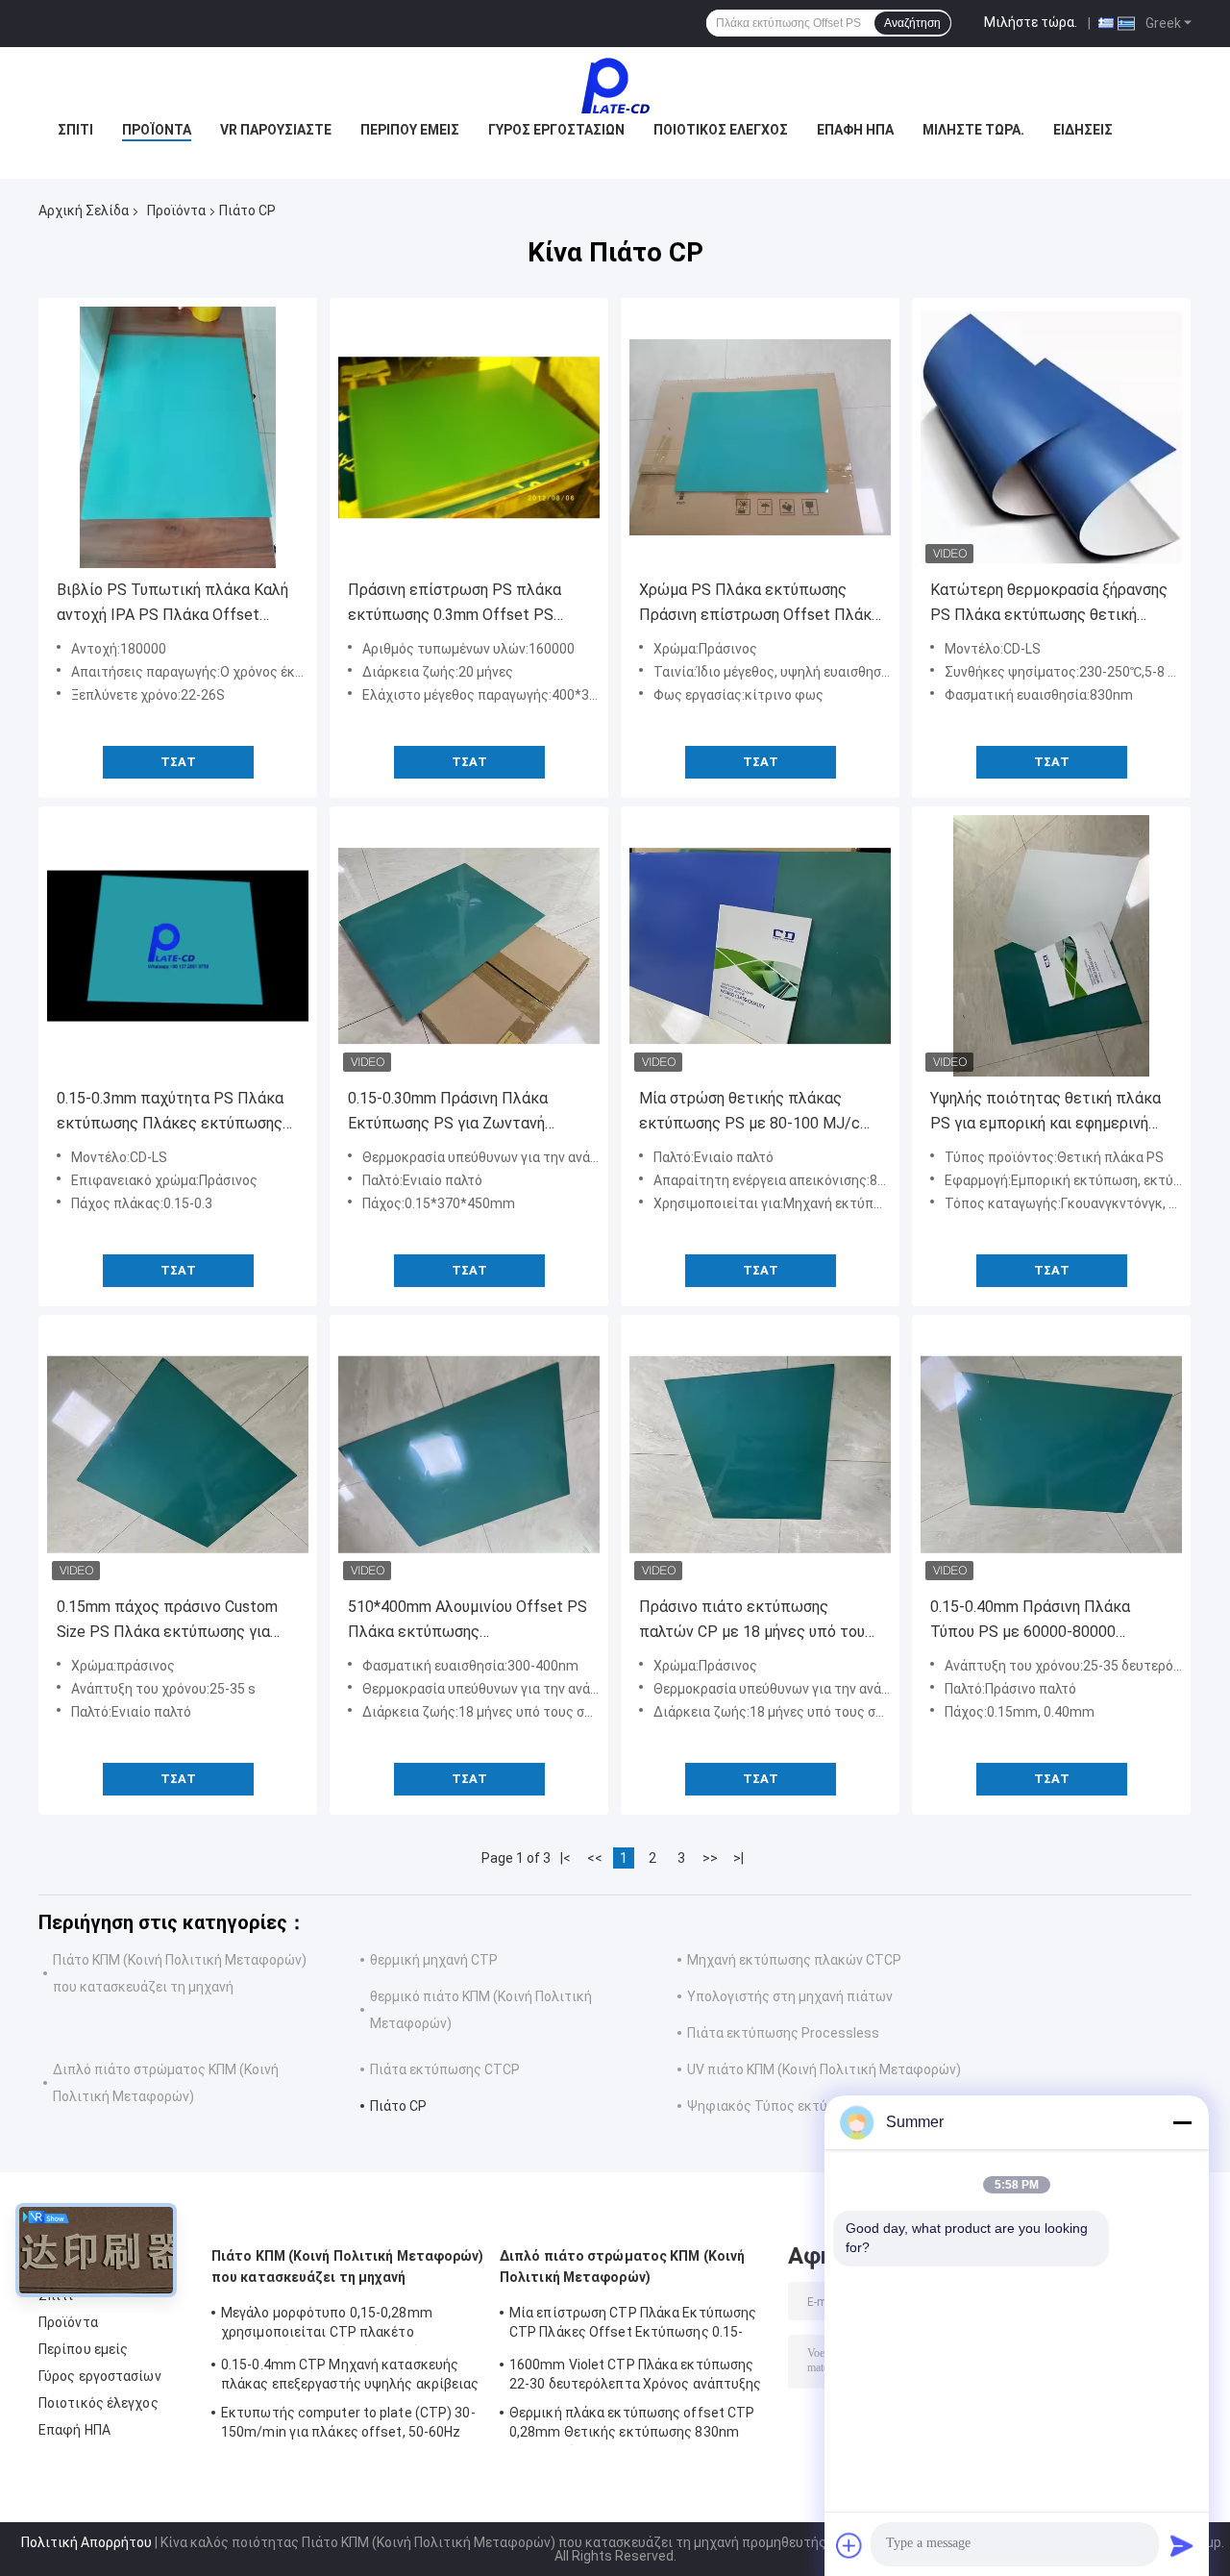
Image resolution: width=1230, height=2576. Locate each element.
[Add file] (849, 2545)
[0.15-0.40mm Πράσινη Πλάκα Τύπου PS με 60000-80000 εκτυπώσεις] (1051, 1454)
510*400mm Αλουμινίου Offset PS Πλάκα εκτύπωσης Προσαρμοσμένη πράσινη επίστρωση (467, 1621)
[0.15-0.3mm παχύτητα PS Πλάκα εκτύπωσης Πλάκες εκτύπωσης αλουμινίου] (178, 946)
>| (738, 1858)
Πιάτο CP (398, 2106)
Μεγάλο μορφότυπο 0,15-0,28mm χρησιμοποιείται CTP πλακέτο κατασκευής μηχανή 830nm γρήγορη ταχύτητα (335, 2325)
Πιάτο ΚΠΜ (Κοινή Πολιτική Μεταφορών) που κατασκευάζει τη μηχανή (348, 2266)
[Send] (1182, 2545)
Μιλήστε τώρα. (1031, 22)
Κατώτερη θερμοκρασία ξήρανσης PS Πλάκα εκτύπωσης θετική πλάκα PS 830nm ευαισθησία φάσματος (1049, 604)
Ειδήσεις (1083, 130)
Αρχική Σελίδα (84, 211)
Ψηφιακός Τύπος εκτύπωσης (778, 2106)
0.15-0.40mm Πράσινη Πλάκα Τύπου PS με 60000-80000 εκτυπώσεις (1030, 1621)
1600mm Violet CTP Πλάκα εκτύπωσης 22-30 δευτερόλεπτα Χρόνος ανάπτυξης (636, 2374)
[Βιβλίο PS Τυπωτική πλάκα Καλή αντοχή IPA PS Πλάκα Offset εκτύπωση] (178, 437)
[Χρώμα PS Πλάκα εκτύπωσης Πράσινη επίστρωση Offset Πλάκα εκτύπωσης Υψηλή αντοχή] (760, 437)
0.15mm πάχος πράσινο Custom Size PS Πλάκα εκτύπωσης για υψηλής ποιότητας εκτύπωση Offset (167, 1621)
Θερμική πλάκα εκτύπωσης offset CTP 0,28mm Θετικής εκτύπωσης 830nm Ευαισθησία (632, 2425)
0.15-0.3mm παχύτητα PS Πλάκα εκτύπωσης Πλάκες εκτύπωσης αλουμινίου (170, 1113)
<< (595, 1858)
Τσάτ (178, 762)
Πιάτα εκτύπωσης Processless (783, 2033)
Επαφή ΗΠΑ (855, 130)
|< (566, 1858)
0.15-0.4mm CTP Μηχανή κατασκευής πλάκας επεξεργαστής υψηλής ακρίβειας (350, 2374)
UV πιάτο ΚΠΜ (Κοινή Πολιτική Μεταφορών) (824, 2069)
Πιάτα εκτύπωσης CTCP (445, 2069)
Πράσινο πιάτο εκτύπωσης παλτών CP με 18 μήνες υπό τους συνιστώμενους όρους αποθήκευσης (756, 1621)
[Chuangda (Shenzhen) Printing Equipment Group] (615, 86)
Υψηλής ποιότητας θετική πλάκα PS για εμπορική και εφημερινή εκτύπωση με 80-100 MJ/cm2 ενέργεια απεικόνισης (1045, 1113)
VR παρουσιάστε (276, 130)
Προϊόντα (157, 130)
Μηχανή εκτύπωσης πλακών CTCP (794, 1960)
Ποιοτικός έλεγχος (721, 130)
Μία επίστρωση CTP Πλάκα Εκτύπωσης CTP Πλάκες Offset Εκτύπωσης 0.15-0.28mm (633, 2325)
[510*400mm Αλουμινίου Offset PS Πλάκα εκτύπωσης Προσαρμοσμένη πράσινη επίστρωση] (469, 1454)
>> (710, 1858)
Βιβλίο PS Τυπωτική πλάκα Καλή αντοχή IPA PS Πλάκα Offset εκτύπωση (172, 604)
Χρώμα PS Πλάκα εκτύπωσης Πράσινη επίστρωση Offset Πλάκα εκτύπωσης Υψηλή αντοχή (760, 604)
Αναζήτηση (912, 23)
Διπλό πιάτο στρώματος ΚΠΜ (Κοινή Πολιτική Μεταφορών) (622, 2266)
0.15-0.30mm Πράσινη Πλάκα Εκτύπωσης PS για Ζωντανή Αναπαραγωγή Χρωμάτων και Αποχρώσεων (450, 1113)
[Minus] (1182, 2122)
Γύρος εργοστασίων (556, 130)
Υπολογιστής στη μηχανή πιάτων (790, 1996)
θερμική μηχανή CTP (434, 1960)
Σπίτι (75, 130)
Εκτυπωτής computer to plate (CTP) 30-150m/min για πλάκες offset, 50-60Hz (348, 2422)
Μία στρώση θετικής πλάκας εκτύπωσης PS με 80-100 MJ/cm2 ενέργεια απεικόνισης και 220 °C (760, 1113)
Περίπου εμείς (410, 130)
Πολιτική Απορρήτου (86, 2542)
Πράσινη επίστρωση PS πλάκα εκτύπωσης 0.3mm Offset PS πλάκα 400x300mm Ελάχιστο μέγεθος (455, 604)
